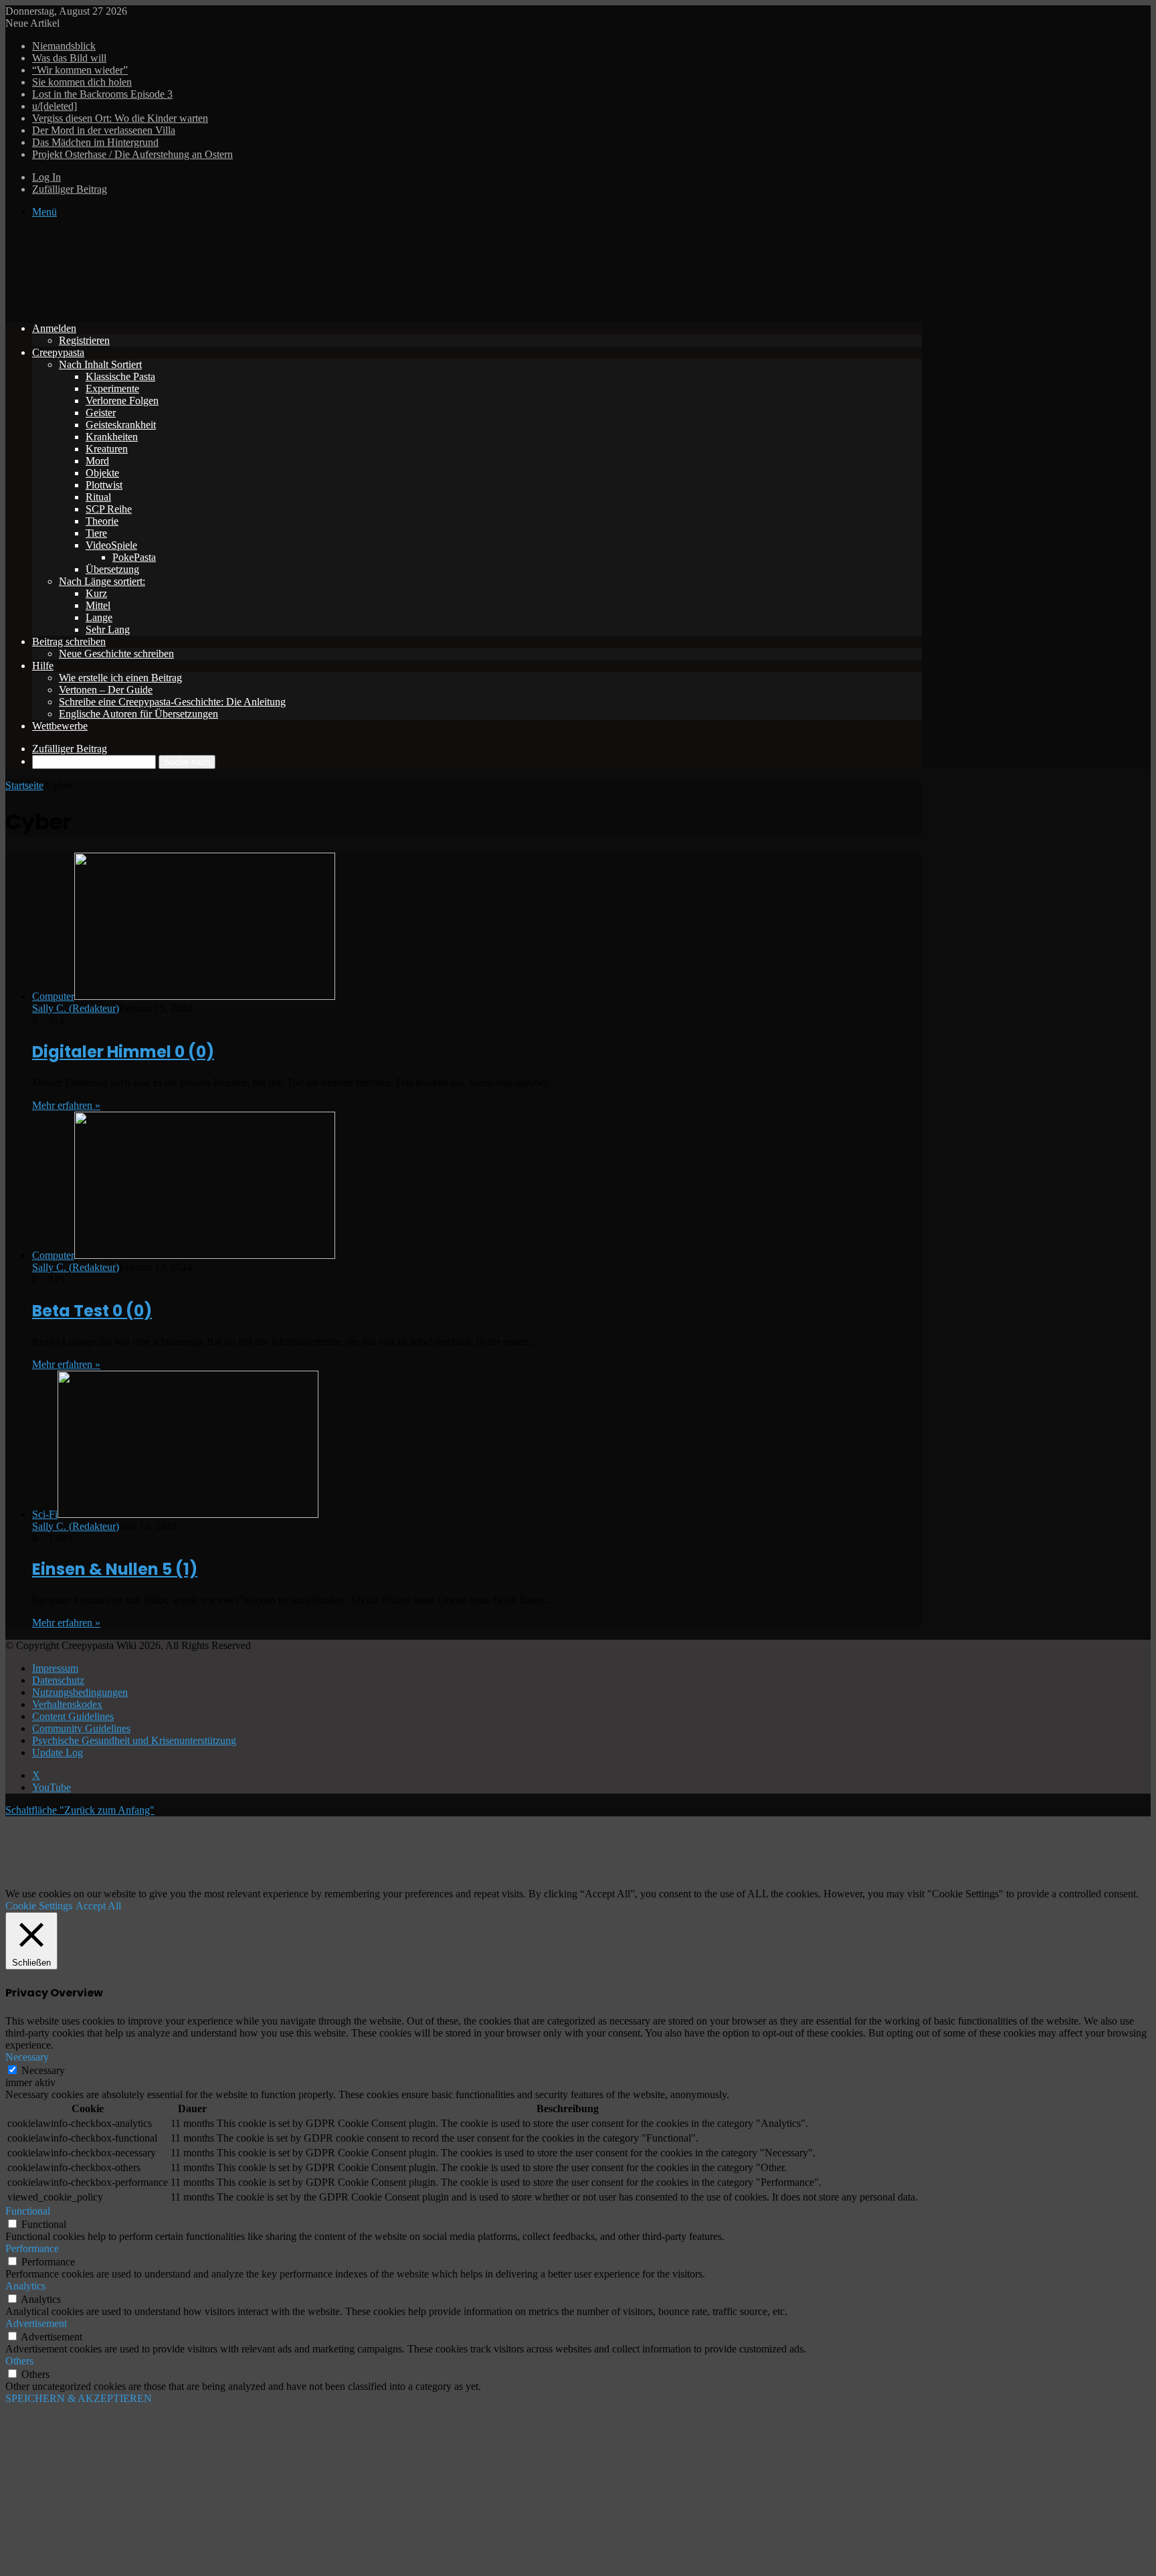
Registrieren (84, 340)
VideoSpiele (111, 545)
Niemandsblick (64, 46)
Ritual (98, 497)
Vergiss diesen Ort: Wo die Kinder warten (120, 118)
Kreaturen (107, 449)
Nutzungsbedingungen (80, 1692)
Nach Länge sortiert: (102, 581)
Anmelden (54, 328)
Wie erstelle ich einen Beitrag (120, 678)
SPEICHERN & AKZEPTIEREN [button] (79, 2398)
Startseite (24, 785)
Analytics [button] (25, 2286)
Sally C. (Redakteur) (76, 1008)
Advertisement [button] (36, 2323)
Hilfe (43, 666)
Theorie (102, 521)
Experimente (112, 389)
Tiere (96, 533)
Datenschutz (58, 1680)
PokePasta (134, 557)
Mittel (98, 605)
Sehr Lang (108, 629)
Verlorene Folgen (122, 401)
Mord (97, 461)
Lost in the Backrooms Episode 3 (102, 94)
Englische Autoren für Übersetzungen (138, 714)
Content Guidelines (73, 1716)
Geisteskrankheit (121, 425)
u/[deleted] (55, 106)
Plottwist (104, 485)
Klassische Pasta (120, 376)
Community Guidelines (81, 1728)
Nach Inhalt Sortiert (100, 364)
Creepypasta (58, 352)
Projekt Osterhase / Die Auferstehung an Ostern (132, 154)
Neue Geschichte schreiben (116, 654)
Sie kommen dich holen (82, 82)
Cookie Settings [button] (39, 1906)
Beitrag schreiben (69, 641)
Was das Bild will (69, 58)
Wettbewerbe (60, 726)
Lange (99, 617)
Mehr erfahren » (66, 1105)
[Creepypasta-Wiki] (206, 306)
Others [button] (19, 2361)
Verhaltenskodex (67, 1704)
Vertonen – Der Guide (106, 690)
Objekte (102, 473)
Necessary (43, 2070)
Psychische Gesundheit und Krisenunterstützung (134, 1740)
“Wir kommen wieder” (80, 70)
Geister (101, 413)
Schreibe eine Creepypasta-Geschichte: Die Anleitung (172, 702)
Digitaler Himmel (123, 1052)
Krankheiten (112, 437)
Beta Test (92, 1311)
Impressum (55, 1668)
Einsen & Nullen (115, 1569)
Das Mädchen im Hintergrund (95, 142)
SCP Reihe (109, 509)
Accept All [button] (98, 1906)
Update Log (58, 1752)
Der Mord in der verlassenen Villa (104, 130)
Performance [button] (32, 2248)
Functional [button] (28, 2211)
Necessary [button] (27, 2057)
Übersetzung (112, 569)
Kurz (96, 593)
